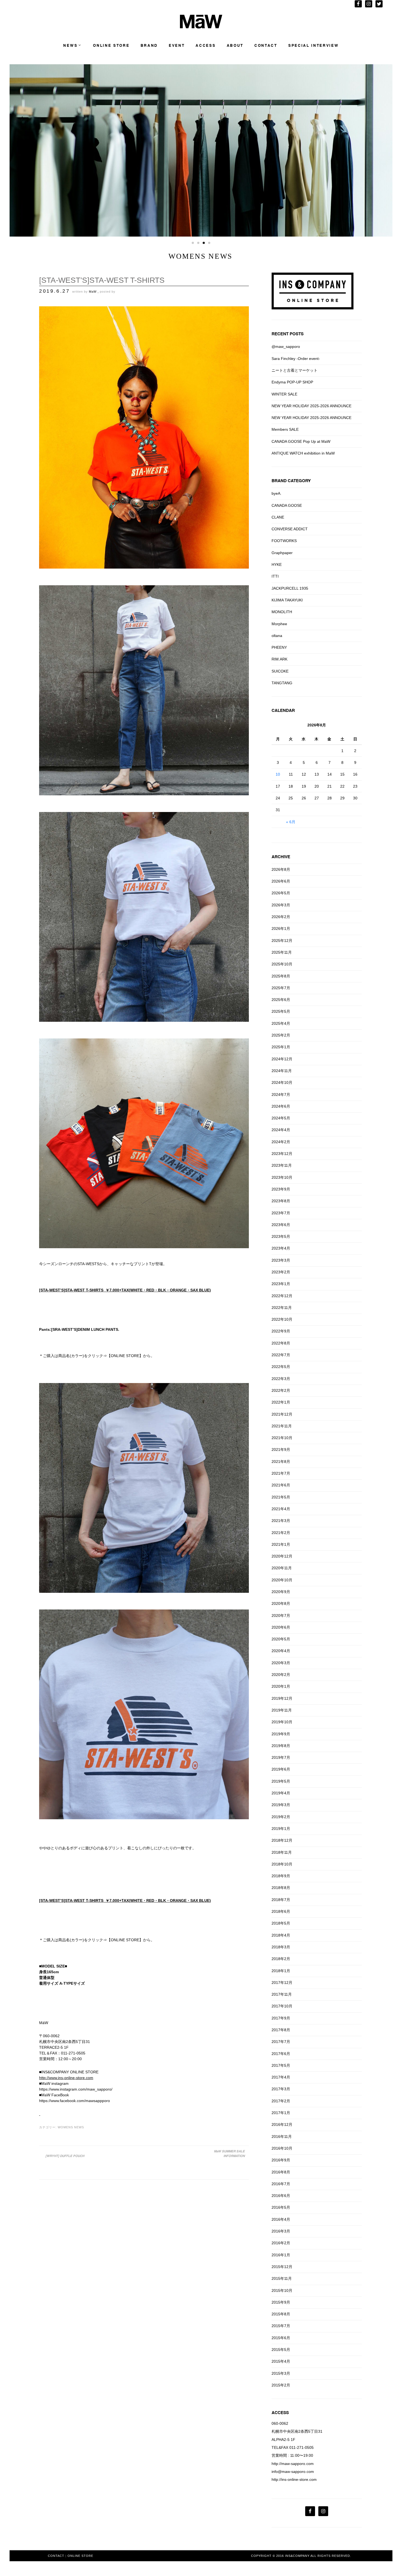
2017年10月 (282, 2006)
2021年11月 (282, 1426)
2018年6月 (281, 1911)
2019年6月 (281, 1769)
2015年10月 (282, 2290)
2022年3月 (281, 1379)
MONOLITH (282, 612)
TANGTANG (282, 683)
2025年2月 (281, 1035)
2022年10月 (282, 1319)
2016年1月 (281, 2255)
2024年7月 (281, 1095)
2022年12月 (282, 1296)
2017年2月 (281, 2101)
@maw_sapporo (286, 347)
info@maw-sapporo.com (293, 2472)
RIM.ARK (279, 659)
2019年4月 (281, 1793)
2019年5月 (281, 1781)
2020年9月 (281, 1592)
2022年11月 (282, 1308)
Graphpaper (282, 553)
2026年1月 (281, 928)
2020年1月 (281, 1686)
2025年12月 (282, 941)
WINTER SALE (284, 394)
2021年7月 (281, 1473)
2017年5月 (281, 2065)
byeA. (276, 493)
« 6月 (291, 822)
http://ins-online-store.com (294, 2479)
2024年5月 (281, 1118)
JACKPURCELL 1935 (290, 588)
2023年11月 (282, 1165)
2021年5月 (281, 1497)
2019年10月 (282, 1722)
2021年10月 (282, 1438)
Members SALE (285, 429)
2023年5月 (281, 1236)
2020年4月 (281, 1651)
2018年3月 (281, 1947)
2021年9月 (281, 1449)
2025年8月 (281, 976)
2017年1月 (281, 2113)
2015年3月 (281, 2373)
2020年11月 (282, 1568)
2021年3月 (281, 1521)
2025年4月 (281, 1023)
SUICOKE (280, 671)
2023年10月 (282, 1177)
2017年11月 (282, 1994)
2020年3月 (281, 1663)
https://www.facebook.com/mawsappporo (75, 2101)
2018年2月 (281, 1959)
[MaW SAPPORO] (201, 27)
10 (278, 774)
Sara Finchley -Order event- (296, 359)
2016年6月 (281, 2196)
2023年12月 (282, 1154)
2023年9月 (281, 1189)
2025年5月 (281, 1011)
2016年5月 (281, 2207)
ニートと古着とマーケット (295, 370)
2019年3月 (281, 1805)
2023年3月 (281, 1260)
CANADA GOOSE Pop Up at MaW (301, 441)
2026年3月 (281, 905)
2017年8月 (281, 2030)
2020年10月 (282, 1580)
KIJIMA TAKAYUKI (287, 600)
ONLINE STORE (111, 46)
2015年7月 (281, 2326)
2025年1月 (281, 1047)
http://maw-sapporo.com (293, 2464)
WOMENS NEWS (71, 2127)
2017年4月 (281, 2077)
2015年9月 (281, 2302)
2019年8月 (281, 1746)
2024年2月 (281, 1142)
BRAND (149, 46)
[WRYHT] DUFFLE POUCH (65, 2156)
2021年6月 (281, 1485)
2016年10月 (282, 2148)
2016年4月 (281, 2219)
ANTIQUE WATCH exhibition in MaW (303, 453)
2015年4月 (281, 2361)
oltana (277, 636)
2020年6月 (281, 1627)
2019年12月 (282, 1698)
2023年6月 (281, 1225)
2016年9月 (281, 2160)
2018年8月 (281, 1888)
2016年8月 (281, 2172)
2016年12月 (282, 2124)
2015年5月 (281, 2350)
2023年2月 (281, 1272)
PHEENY (279, 647)
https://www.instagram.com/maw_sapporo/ (76, 2089)
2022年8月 (281, 1343)
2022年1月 (281, 1402)
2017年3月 (281, 2089)
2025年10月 (282, 964)
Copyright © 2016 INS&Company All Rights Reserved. (301, 2556)
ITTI (275, 576)
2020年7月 (281, 1616)
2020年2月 (281, 1675)
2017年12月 (282, 1983)
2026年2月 (281, 917)
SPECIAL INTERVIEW (314, 46)
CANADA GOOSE (287, 505)
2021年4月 (281, 1509)
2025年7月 (281, 988)
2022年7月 (281, 1355)
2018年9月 (281, 1876)
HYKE (277, 564)
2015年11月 (282, 2278)
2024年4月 (281, 1130)
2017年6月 (281, 2054)
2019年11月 (282, 1710)
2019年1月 (281, 1829)
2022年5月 (281, 1367)
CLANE (278, 517)
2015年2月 (281, 2385)
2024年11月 (282, 1071)
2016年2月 (281, 2243)
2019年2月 (281, 1817)
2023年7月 (281, 1213)
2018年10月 (282, 1864)
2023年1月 (281, 1284)
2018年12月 (282, 1840)
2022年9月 (281, 1331)
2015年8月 (281, 2314)
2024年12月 (282, 1059)
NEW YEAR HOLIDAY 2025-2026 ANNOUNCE (311, 406)
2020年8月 (281, 1603)
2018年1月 (281, 1971)
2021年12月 (282, 1414)
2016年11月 (282, 2137)
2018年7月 (281, 1900)
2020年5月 (281, 1639)
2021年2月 (281, 1533)
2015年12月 (282, 2267)
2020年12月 (282, 1556)
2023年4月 (281, 1248)
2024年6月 (281, 1106)
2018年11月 (282, 1852)
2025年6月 (281, 1000)
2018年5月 (281, 1923)
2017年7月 (281, 2042)
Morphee (279, 624)
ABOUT (235, 46)
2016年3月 (281, 2231)
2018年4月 (281, 1935)
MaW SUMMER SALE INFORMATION (229, 2154)
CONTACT (266, 46)
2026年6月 (281, 881)
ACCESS (206, 46)
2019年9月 (281, 1734)
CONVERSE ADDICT (290, 529)
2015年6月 (281, 2338)
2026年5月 (281, 893)
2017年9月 (281, 2018)
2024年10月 (282, 1082)
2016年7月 (281, 2184)
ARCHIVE (281, 857)
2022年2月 (281, 1390)
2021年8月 (281, 1462)
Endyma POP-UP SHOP (292, 382)
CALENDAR (283, 710)
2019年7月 (281, 1757)
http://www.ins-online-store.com (66, 2078)
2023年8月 (281, 1201)
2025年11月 (282, 952)
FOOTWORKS (284, 541)
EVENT (177, 46)
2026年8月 (281, 869)
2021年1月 (281, 1544)
